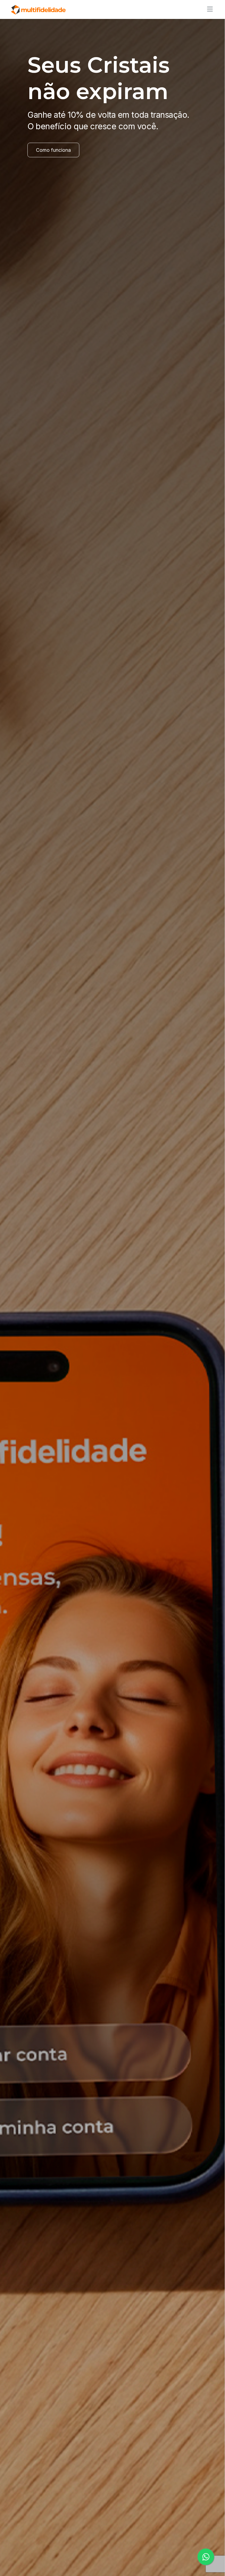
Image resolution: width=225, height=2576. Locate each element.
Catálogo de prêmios (60, 173)
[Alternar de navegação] (208, 9)
